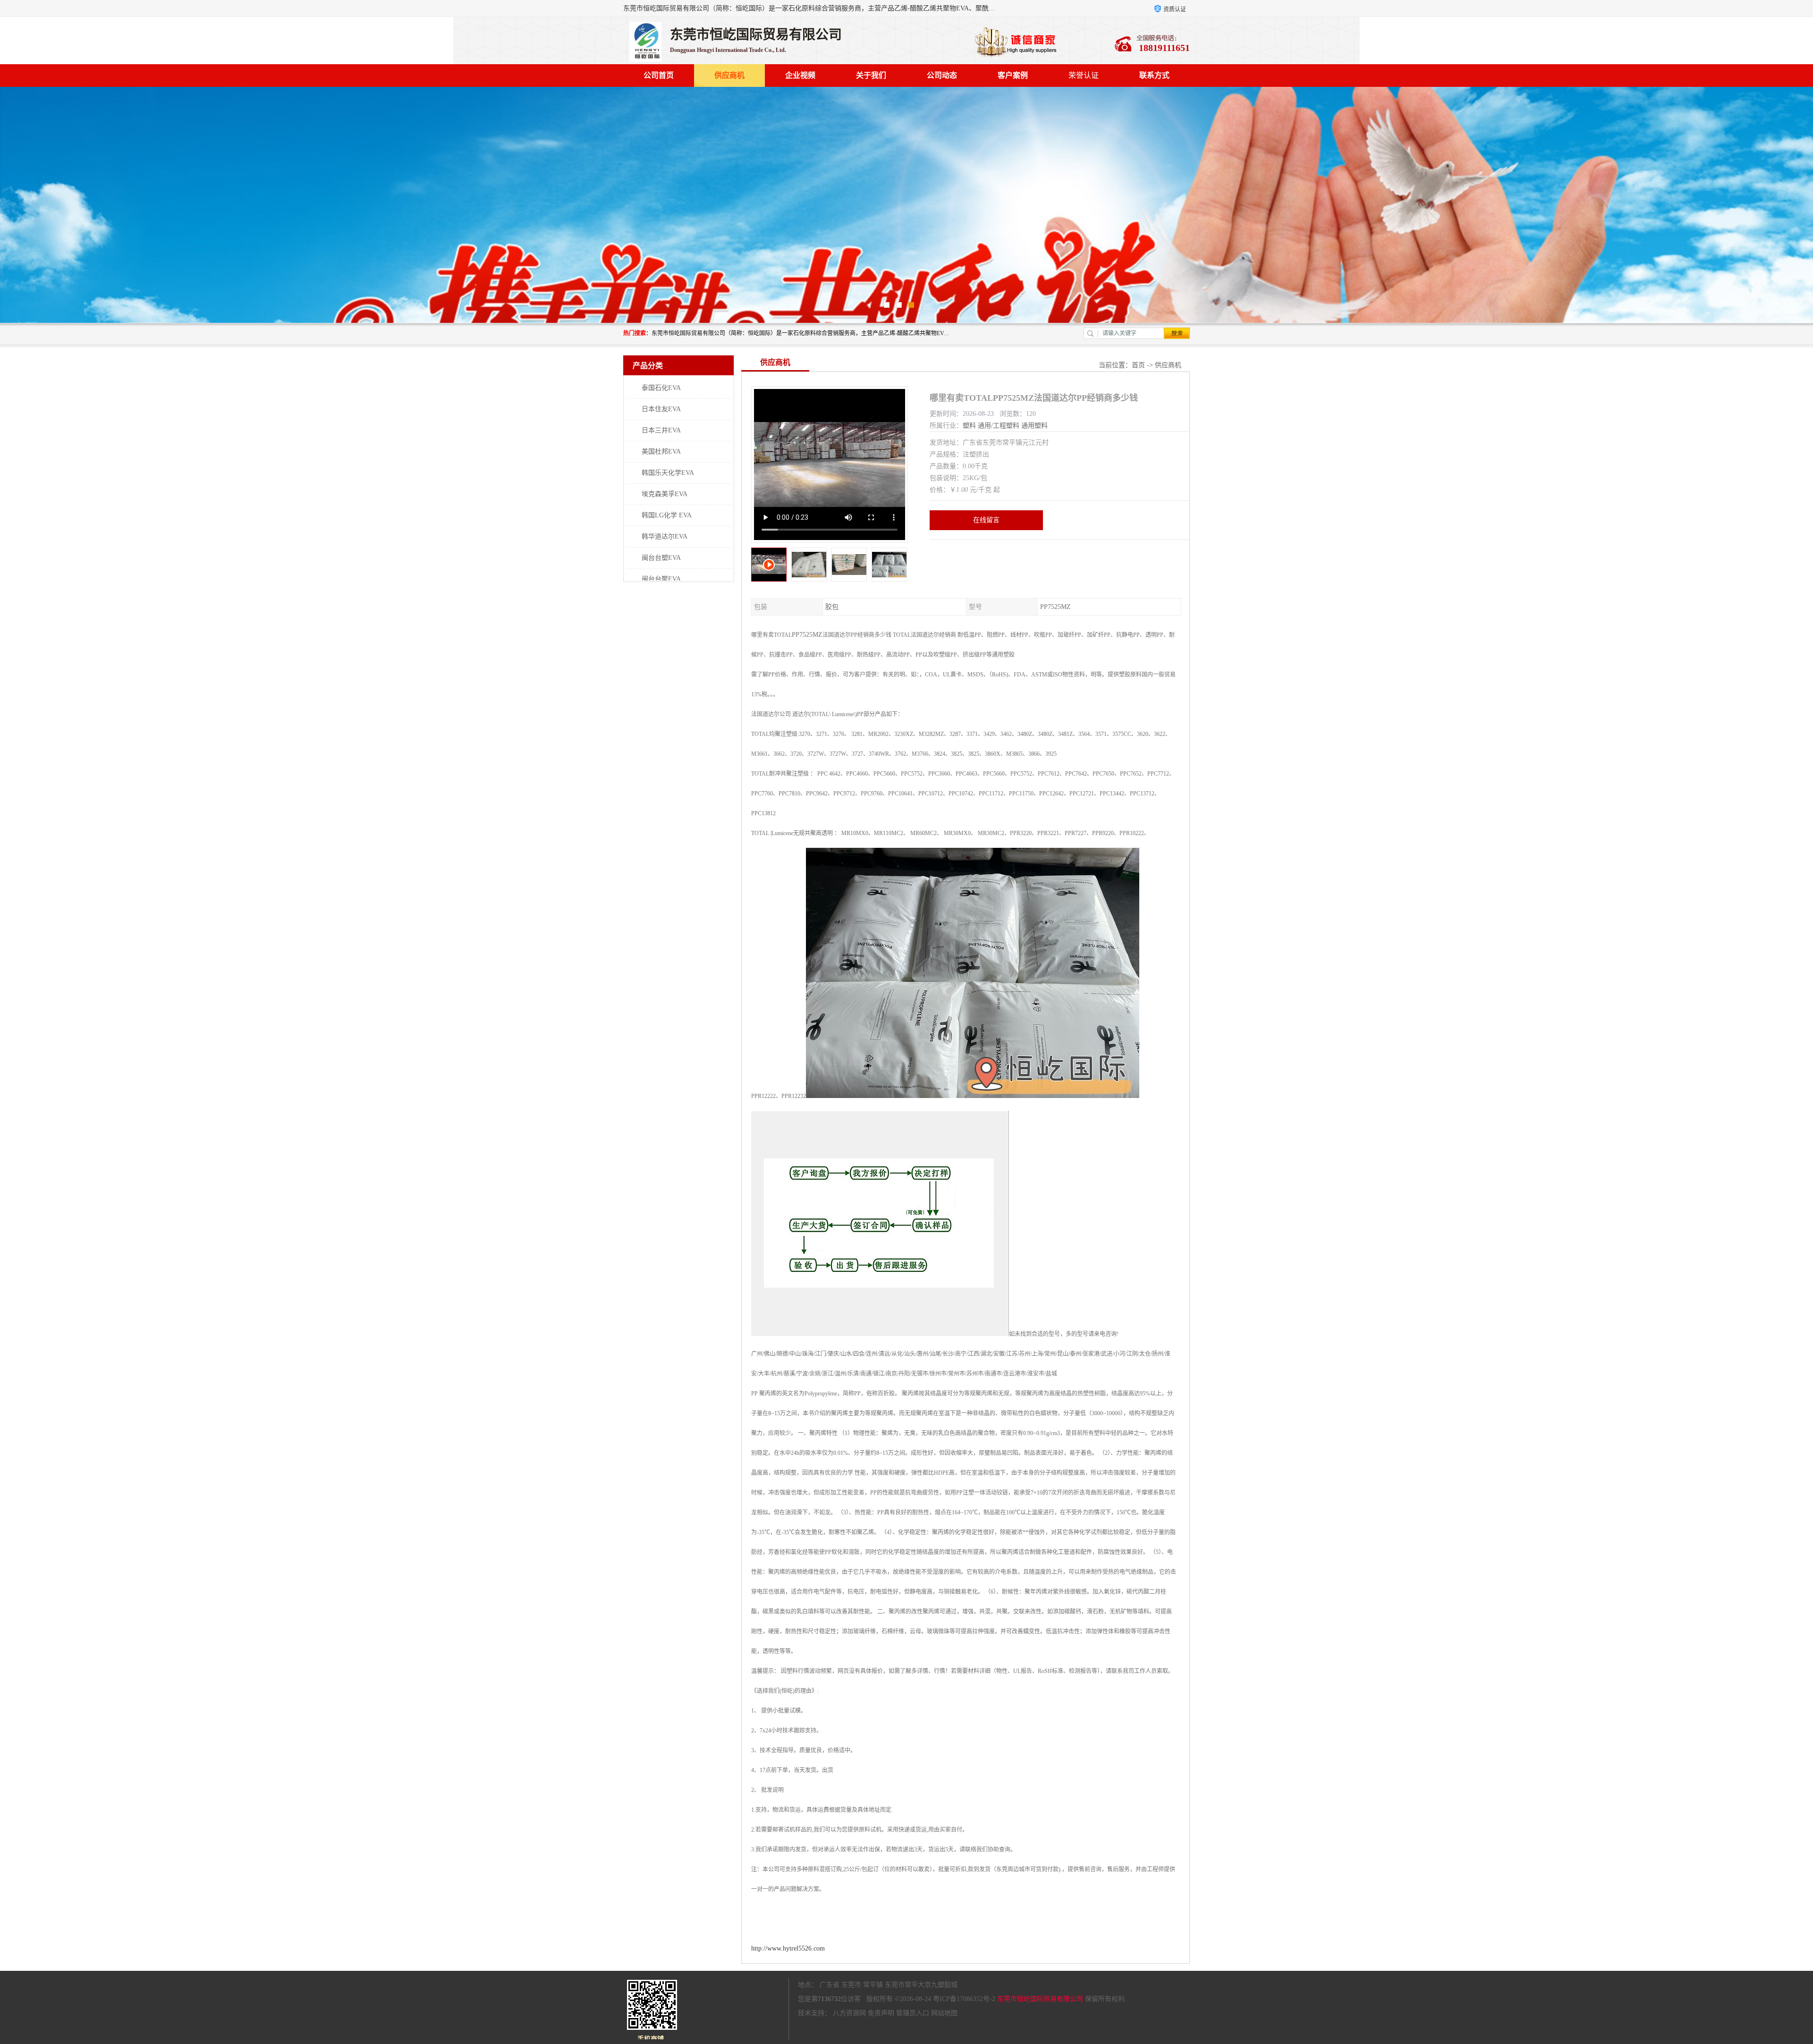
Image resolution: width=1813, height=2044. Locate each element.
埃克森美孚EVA (665, 494)
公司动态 (942, 75)
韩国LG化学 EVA (667, 515)
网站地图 (944, 2013)
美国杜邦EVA (661, 452)
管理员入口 (913, 2013)
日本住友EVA (661, 409)
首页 (1138, 365)
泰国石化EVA (661, 388)
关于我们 (871, 75)
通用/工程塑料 (999, 426)
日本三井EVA (661, 430)
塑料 (969, 426)
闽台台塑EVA (661, 558)
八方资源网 (849, 2013)
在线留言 (986, 520)
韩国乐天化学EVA (668, 473)
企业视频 (800, 75)
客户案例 (1013, 75)
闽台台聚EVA (661, 579)
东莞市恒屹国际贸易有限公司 (1040, 1999)
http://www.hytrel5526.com (788, 1948)
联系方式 (1154, 75)
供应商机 (729, 75)
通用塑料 (1034, 426)
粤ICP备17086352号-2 (964, 1999)
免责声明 (881, 2013)
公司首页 (659, 75)
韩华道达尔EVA (665, 536)
